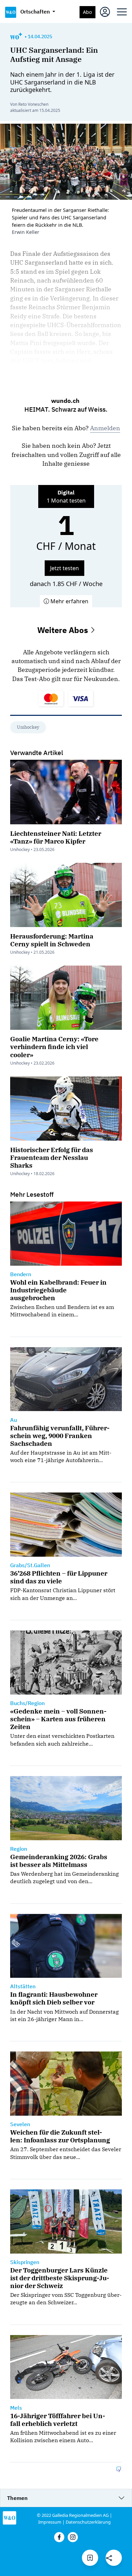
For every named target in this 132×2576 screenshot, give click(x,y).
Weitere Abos (64, 630)
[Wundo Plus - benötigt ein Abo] (16, 37)
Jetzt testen (64, 568)
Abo (87, 12)
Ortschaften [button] (36, 11)
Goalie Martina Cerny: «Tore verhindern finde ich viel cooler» (54, 1047)
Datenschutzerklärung (88, 2522)
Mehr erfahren (69, 601)
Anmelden (105, 428)
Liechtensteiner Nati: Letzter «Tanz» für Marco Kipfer (56, 837)
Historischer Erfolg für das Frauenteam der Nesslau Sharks (52, 1157)
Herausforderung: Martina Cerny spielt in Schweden (52, 940)
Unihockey (28, 727)
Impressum (50, 2522)
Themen (17, 2498)
